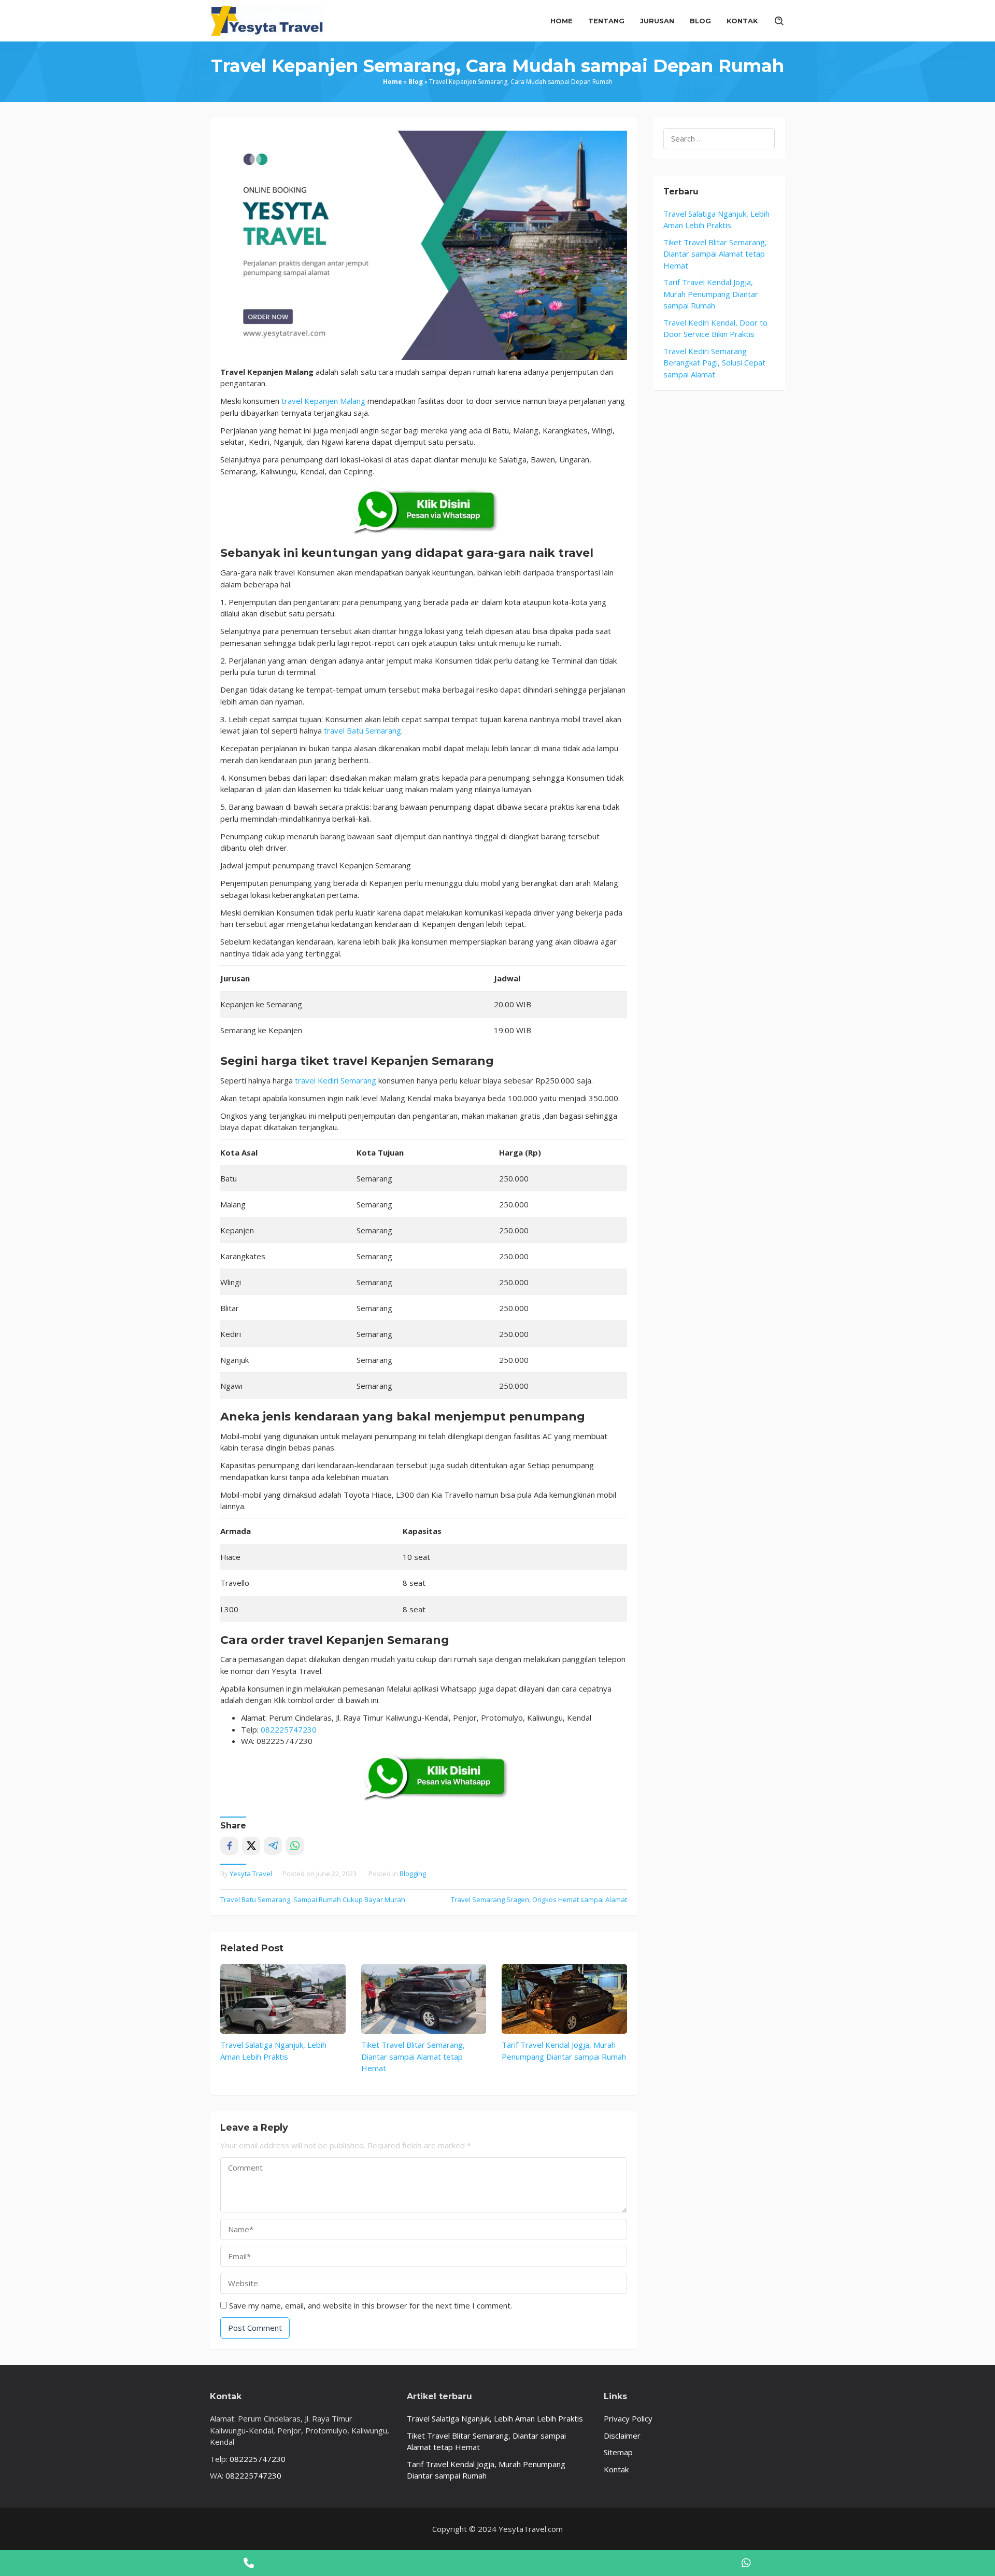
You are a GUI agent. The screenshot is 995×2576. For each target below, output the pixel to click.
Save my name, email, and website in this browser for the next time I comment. (371, 2305)
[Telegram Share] (273, 1846)
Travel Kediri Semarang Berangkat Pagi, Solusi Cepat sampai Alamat (714, 363)
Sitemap (618, 2452)
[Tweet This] (251, 1846)
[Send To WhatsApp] (295, 1846)
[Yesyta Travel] (267, 20)
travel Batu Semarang (363, 730)
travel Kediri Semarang (336, 1080)
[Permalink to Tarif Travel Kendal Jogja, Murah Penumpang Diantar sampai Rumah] (564, 1999)
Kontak (616, 2469)
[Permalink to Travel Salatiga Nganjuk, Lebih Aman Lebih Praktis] (283, 1999)
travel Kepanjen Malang (323, 401)
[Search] (779, 21)
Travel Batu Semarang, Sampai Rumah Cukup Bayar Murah (313, 1899)
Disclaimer (622, 2436)
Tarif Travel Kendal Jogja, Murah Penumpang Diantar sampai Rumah (711, 294)
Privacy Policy (628, 2418)
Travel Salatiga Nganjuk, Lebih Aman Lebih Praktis (495, 2418)
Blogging (413, 1874)
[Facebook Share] (229, 1846)
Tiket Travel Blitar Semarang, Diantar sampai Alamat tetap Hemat (413, 2056)
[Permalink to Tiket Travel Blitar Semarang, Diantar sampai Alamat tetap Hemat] (424, 1999)
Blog (416, 82)
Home (393, 82)
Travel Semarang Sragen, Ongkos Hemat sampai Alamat (539, 1899)
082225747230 (289, 1729)
